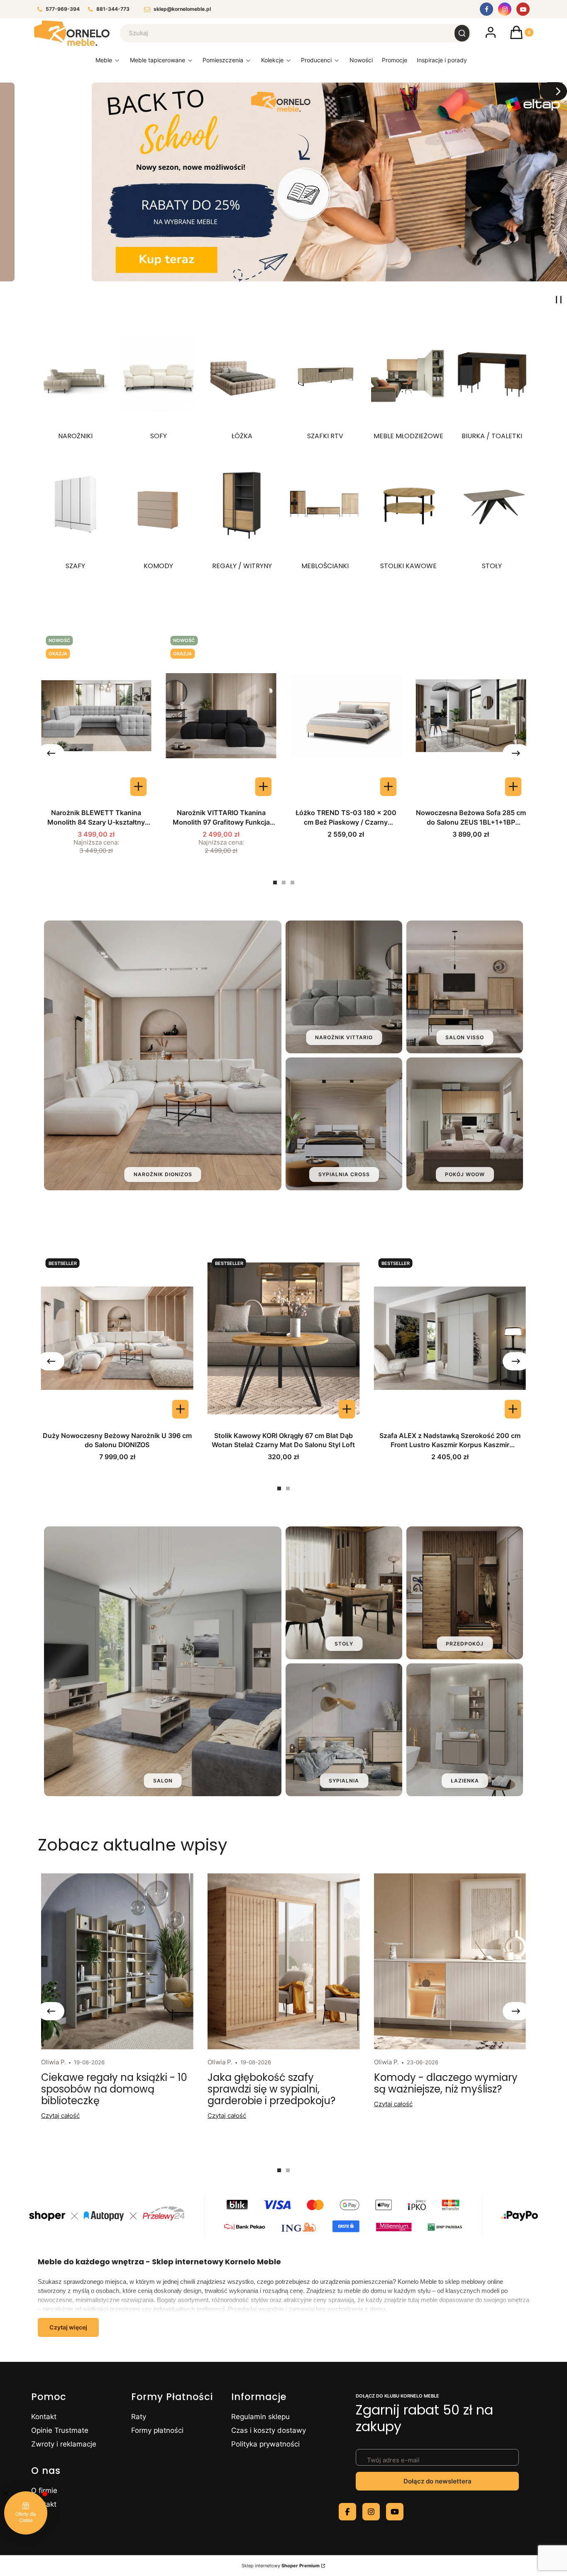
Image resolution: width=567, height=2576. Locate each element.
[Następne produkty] (516, 753)
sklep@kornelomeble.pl (182, 9)
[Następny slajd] (553, 91)
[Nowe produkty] (361, 62)
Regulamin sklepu (260, 2417)
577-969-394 (63, 9)
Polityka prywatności (265, 2444)
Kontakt (44, 2417)
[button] (462, 33)
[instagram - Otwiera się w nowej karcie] (371, 2512)
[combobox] (282, 33)
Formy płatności (157, 2430)
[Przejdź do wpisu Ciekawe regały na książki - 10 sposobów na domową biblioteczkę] (117, 1961)
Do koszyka (388, 787)
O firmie (44, 2491)
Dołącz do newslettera (437, 2481)
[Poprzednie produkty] (51, 753)
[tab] (275, 883)
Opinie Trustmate (60, 2430)
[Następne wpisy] (516, 2011)
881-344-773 (113, 9)
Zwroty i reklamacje (64, 2444)
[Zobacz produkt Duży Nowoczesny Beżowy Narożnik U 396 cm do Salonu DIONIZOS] (180, 1409)
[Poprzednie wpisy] (51, 2011)
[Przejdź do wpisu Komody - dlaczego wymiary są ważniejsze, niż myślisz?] (450, 1961)
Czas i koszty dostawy (269, 2430)
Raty (139, 2417)
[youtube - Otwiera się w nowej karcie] (395, 2512)
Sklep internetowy (281, 2566)
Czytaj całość (60, 2116)
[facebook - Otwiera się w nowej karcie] (347, 2512)
